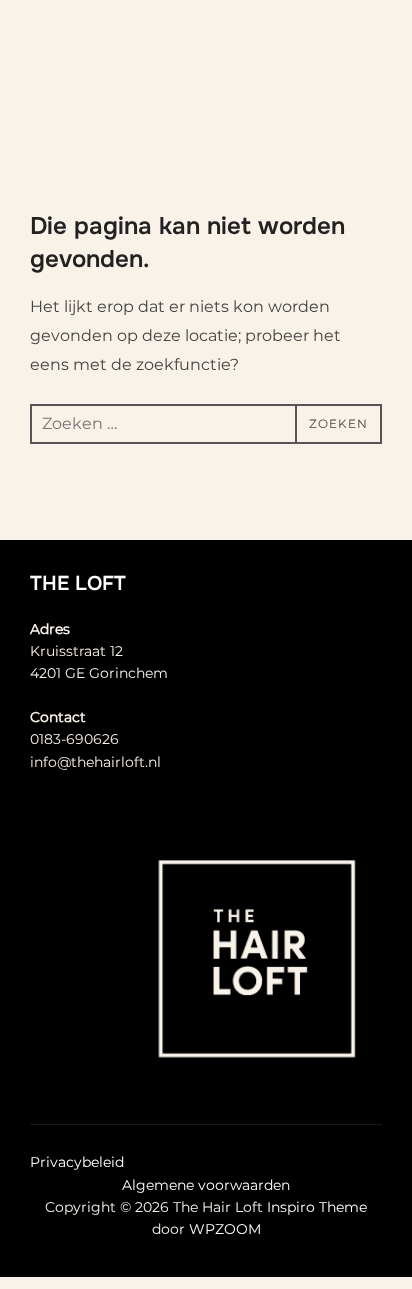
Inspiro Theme (317, 1207)
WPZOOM (225, 1229)
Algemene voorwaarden (206, 1185)
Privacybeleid (77, 1162)
